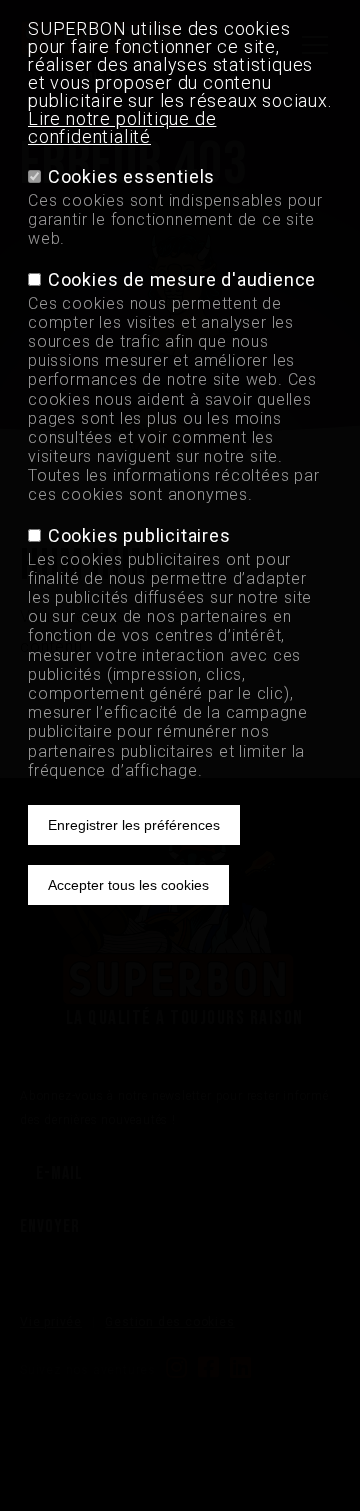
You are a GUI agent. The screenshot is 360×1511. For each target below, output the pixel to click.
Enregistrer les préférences (134, 825)
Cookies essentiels (131, 176)
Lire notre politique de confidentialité (122, 127)
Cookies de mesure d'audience (182, 279)
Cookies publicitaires (139, 535)
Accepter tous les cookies (128, 885)
